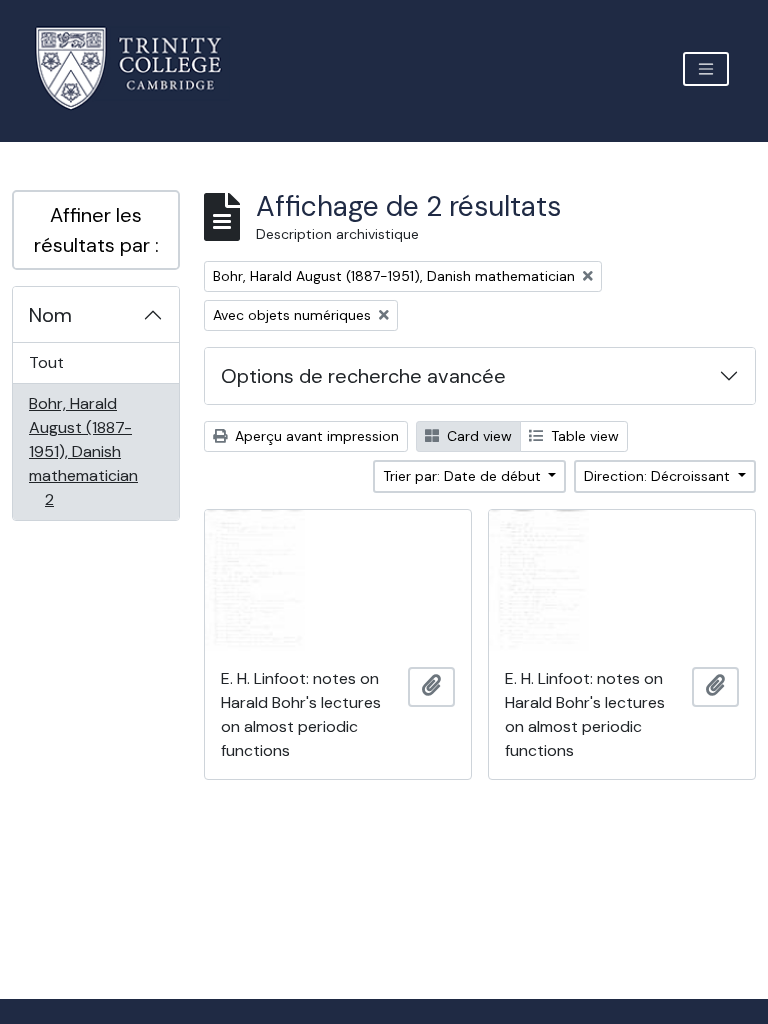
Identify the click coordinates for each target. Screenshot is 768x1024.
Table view (583, 436)
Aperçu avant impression (315, 436)
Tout (46, 362)
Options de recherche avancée (363, 376)
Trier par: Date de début (464, 476)
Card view (477, 436)
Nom (50, 315)
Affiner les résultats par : (96, 230)
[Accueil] (140, 68)
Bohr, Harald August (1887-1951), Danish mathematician (83, 451)
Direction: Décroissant (659, 476)
